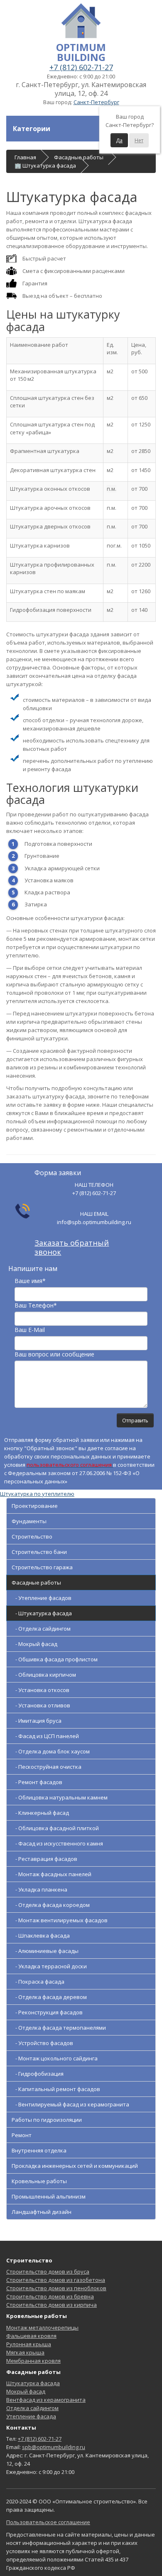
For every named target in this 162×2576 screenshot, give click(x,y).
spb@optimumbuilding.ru (54, 2447)
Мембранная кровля (33, 2361)
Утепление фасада (31, 2416)
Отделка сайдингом (32, 2408)
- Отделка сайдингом (41, 1629)
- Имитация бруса (37, 1721)
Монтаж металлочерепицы (42, 2328)
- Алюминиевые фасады (45, 1951)
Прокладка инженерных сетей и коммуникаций (75, 2166)
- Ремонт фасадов (37, 1782)
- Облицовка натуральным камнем (60, 1797)
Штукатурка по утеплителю (37, 1494)
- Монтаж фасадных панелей (52, 1874)
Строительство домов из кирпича (52, 2305)
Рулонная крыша (29, 2344)
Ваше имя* (30, 1281)
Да (119, 140)
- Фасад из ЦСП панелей (45, 1736)
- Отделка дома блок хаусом (51, 1751)
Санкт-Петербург (96, 102)
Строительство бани (39, 1552)
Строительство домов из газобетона (56, 2280)
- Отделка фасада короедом (51, 1905)
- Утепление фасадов (42, 1598)
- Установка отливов (41, 1705)
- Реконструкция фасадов (47, 2012)
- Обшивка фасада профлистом (55, 1659)
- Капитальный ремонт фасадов (56, 2089)
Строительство (32, 1536)
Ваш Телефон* (36, 1305)
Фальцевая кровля (31, 2336)
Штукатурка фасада (33, 2383)
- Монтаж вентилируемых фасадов (60, 1920)
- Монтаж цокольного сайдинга (55, 2058)
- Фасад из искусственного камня (57, 1843)
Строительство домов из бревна (50, 2296)
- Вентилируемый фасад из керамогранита (70, 2104)
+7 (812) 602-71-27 (81, 67)
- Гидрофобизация (38, 2074)
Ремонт (22, 2135)
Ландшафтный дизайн (42, 2212)
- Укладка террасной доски (49, 1966)
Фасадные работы (36, 1583)
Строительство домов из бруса (48, 2272)
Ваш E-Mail (30, 1330)
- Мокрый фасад (34, 1644)
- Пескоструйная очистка (47, 1767)
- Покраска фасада (38, 1982)
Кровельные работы (39, 2181)
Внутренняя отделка (39, 2150)
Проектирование (35, 1506)
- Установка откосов (40, 1690)
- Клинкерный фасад (40, 1813)
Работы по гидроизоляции (47, 2120)
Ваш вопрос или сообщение (54, 1354)
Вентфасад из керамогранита (46, 2400)
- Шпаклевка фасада (41, 1936)
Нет (139, 140)
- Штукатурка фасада (42, 1613)
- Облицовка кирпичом (44, 1675)
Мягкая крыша (25, 2352)
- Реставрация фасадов (44, 1859)
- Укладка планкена (39, 1889)
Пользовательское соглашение (48, 2522)
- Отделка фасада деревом (49, 1997)
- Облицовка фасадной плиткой (55, 1828)
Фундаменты (29, 1521)
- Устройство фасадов (42, 2043)
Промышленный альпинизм (49, 2196)
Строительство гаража (42, 1567)
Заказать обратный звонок (72, 1247)
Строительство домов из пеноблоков (56, 2288)
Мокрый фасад (26, 2391)
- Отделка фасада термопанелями (59, 2028)
